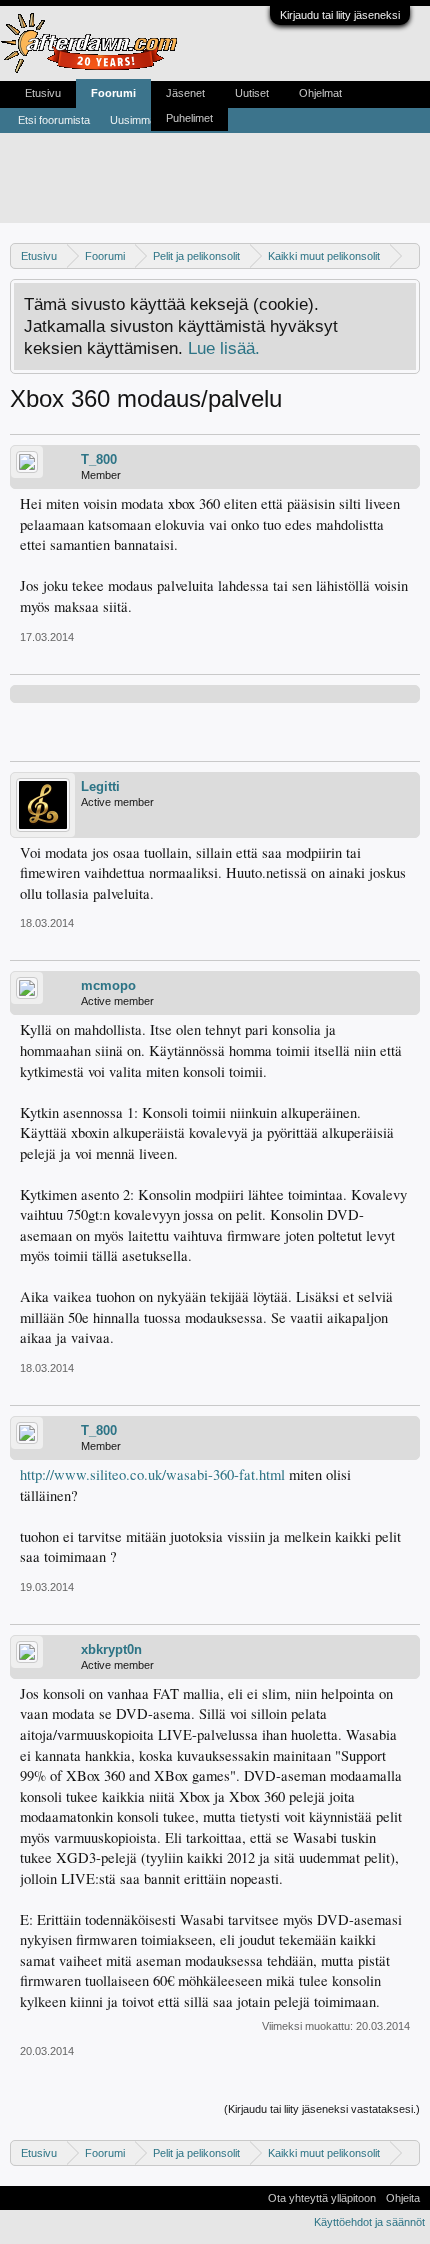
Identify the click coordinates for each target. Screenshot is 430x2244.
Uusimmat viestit (150, 120)
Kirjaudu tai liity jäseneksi (340, 15)
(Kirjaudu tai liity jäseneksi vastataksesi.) (322, 2109)
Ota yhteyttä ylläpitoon (322, 2198)
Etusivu (43, 93)
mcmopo (108, 985)
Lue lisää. (224, 348)
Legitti (100, 786)
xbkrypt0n (111, 1649)
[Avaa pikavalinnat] (407, 255)
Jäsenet (185, 93)
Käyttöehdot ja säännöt (369, 2222)
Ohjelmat (320, 93)
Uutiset (252, 93)
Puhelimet (189, 118)
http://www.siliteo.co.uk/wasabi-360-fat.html (152, 1474)
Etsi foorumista (54, 120)
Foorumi (113, 93)
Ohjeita (403, 2198)
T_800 (99, 459)
